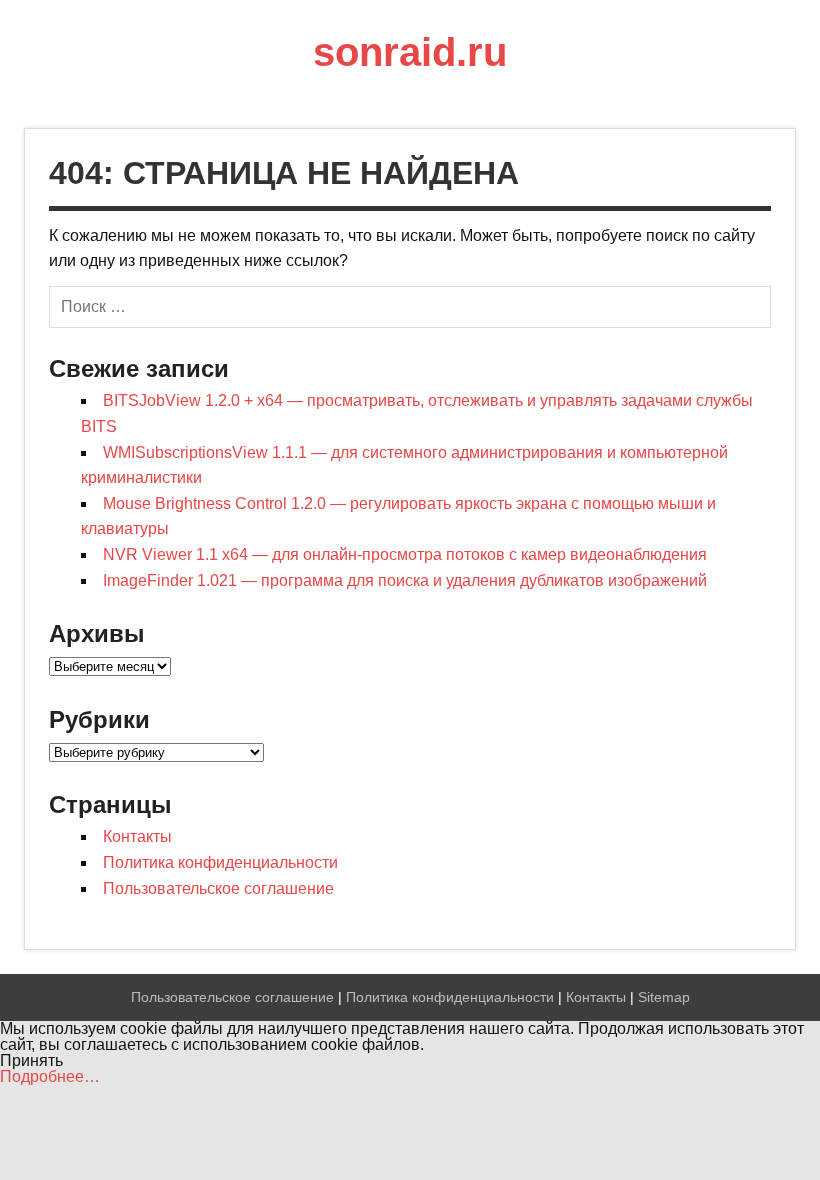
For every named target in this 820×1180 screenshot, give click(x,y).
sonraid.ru (410, 52)
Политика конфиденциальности (220, 862)
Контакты (137, 836)
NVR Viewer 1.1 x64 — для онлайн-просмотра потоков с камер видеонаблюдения (405, 554)
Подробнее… (50, 1076)
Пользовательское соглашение (218, 888)
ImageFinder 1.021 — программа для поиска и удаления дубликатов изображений (405, 580)
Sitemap (664, 997)
